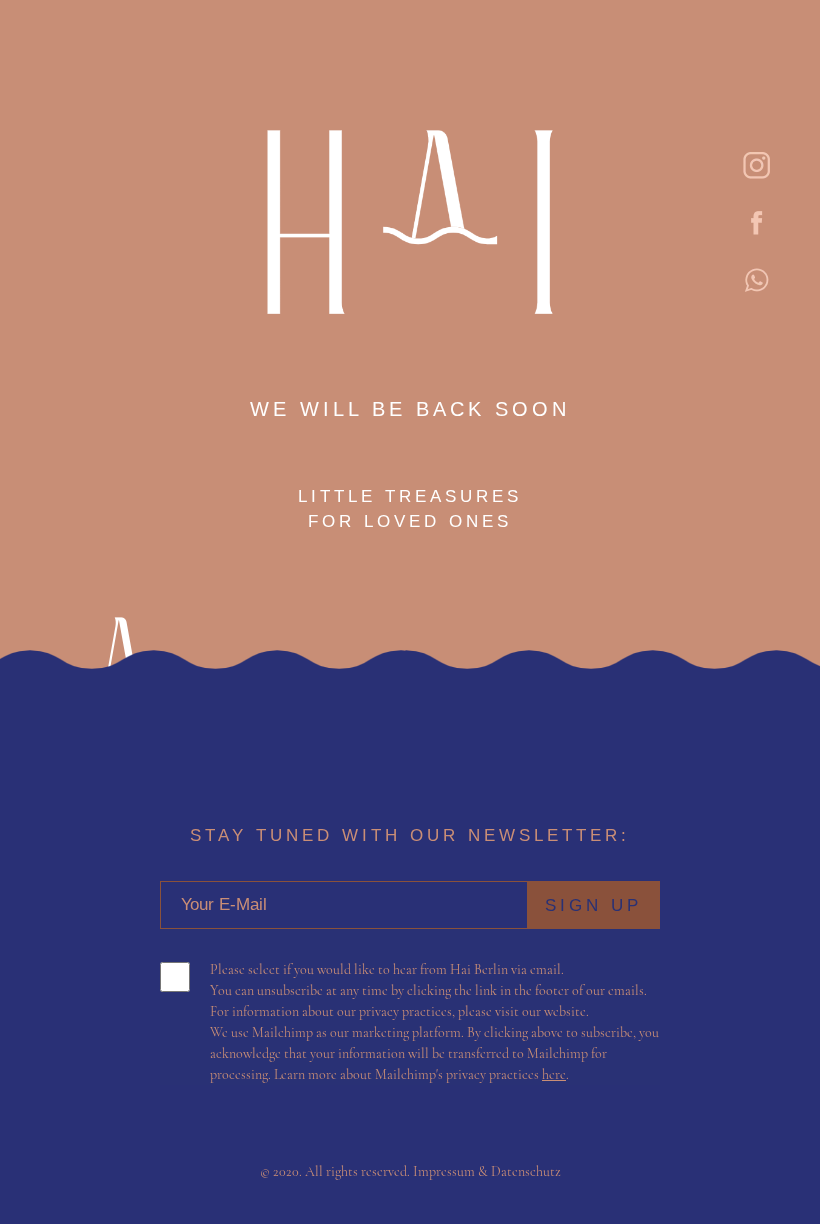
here (554, 1074)
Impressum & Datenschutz (487, 1171)
